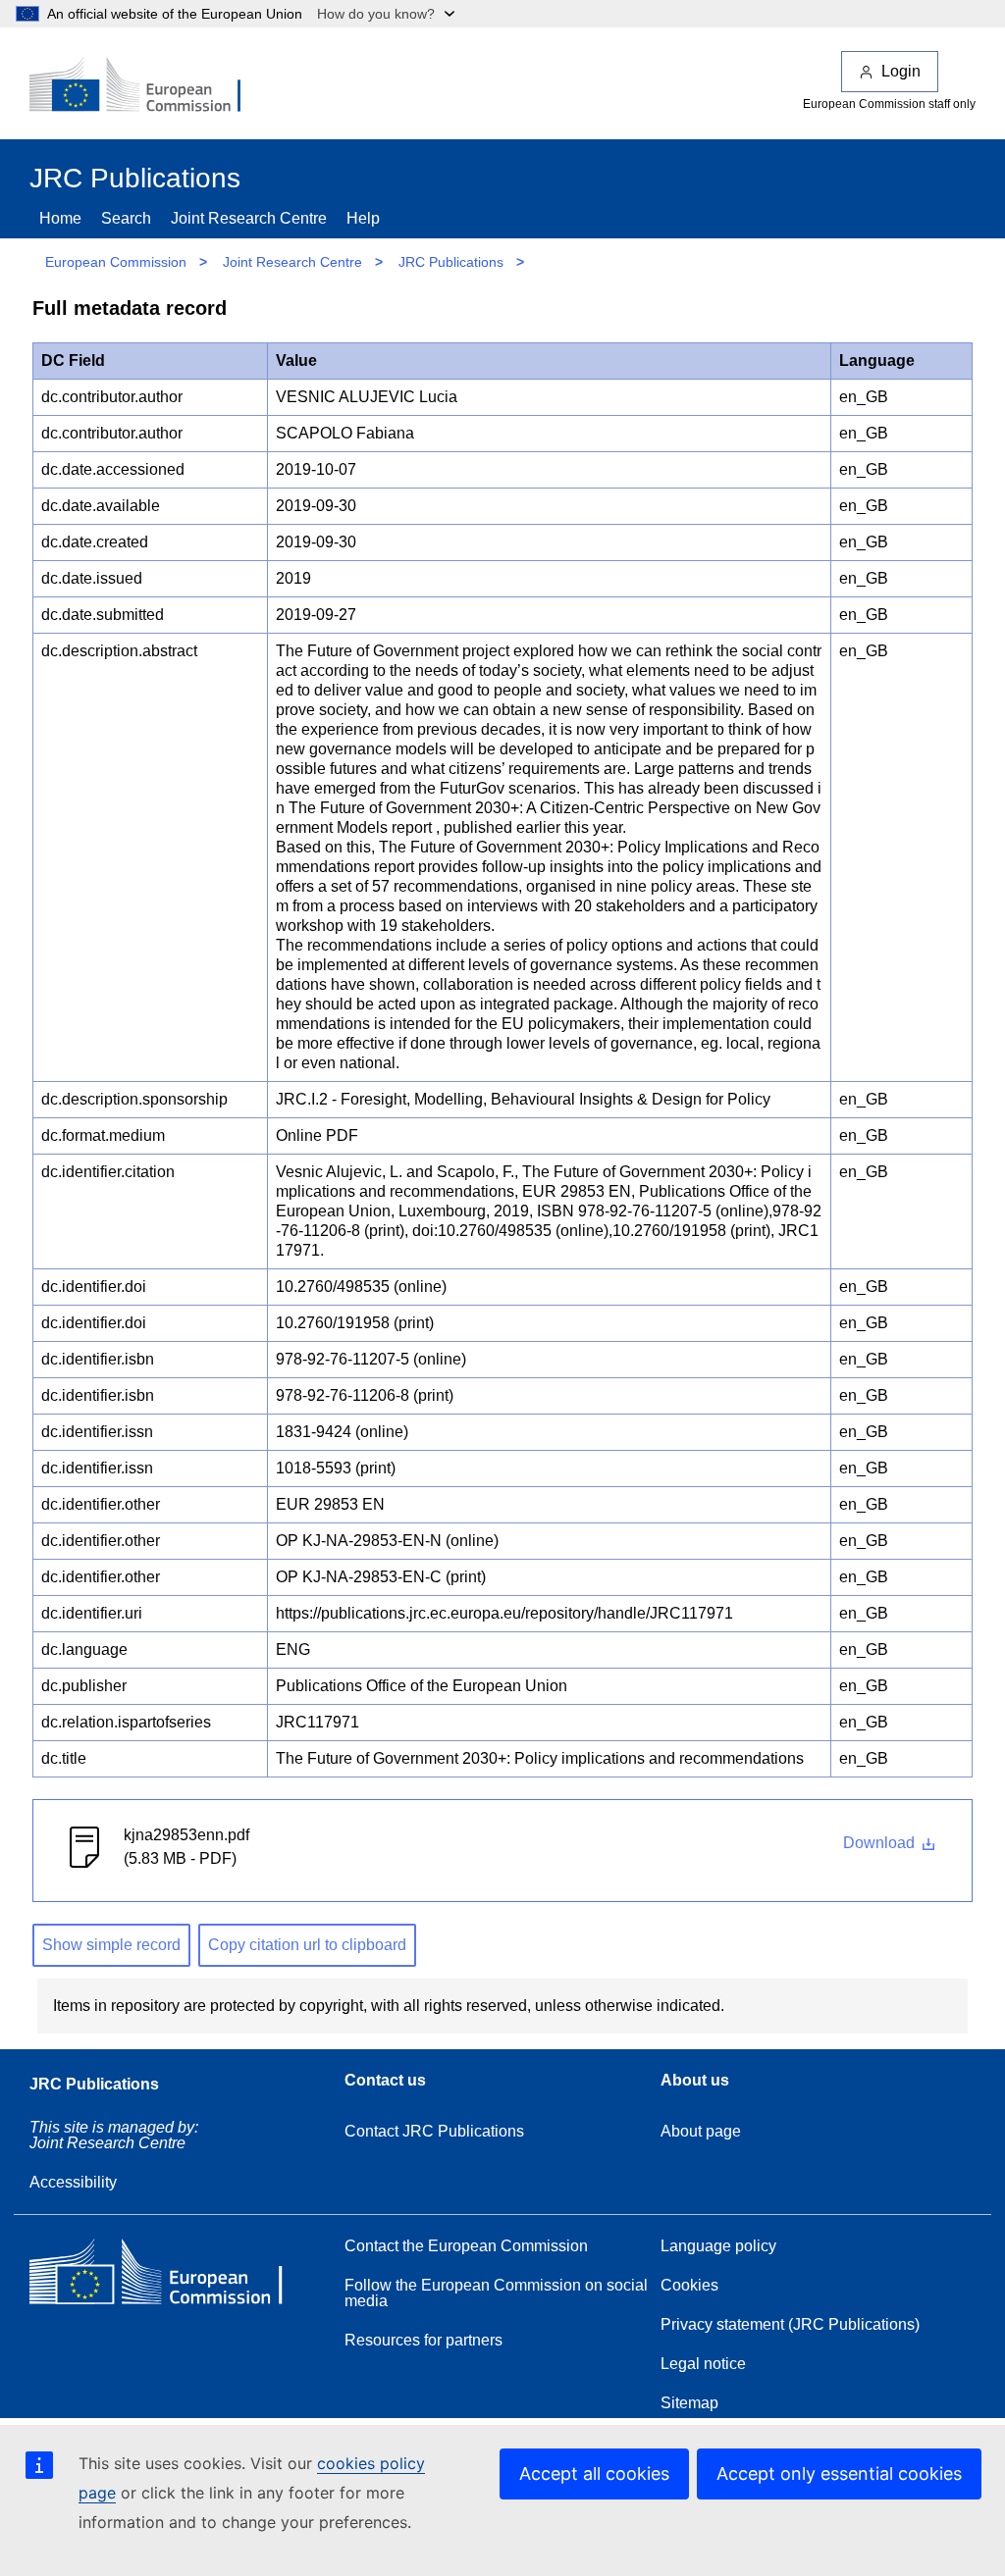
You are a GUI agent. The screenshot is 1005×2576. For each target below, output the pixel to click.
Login (901, 71)
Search (126, 218)
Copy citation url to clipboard (307, 1945)
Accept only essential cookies (839, 2473)
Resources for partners (423, 2340)
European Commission (116, 262)
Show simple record (111, 1945)
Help (363, 218)
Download (881, 1843)
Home (60, 218)
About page (701, 2131)
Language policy (718, 2246)
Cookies (689, 2285)
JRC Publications (451, 262)
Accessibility (73, 2182)
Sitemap (689, 2403)
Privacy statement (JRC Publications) (790, 2324)
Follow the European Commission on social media (496, 2293)
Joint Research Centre (249, 218)
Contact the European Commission (466, 2246)
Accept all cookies (594, 2473)
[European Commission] (148, 86)
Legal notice (703, 2364)
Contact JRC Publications (434, 2131)
